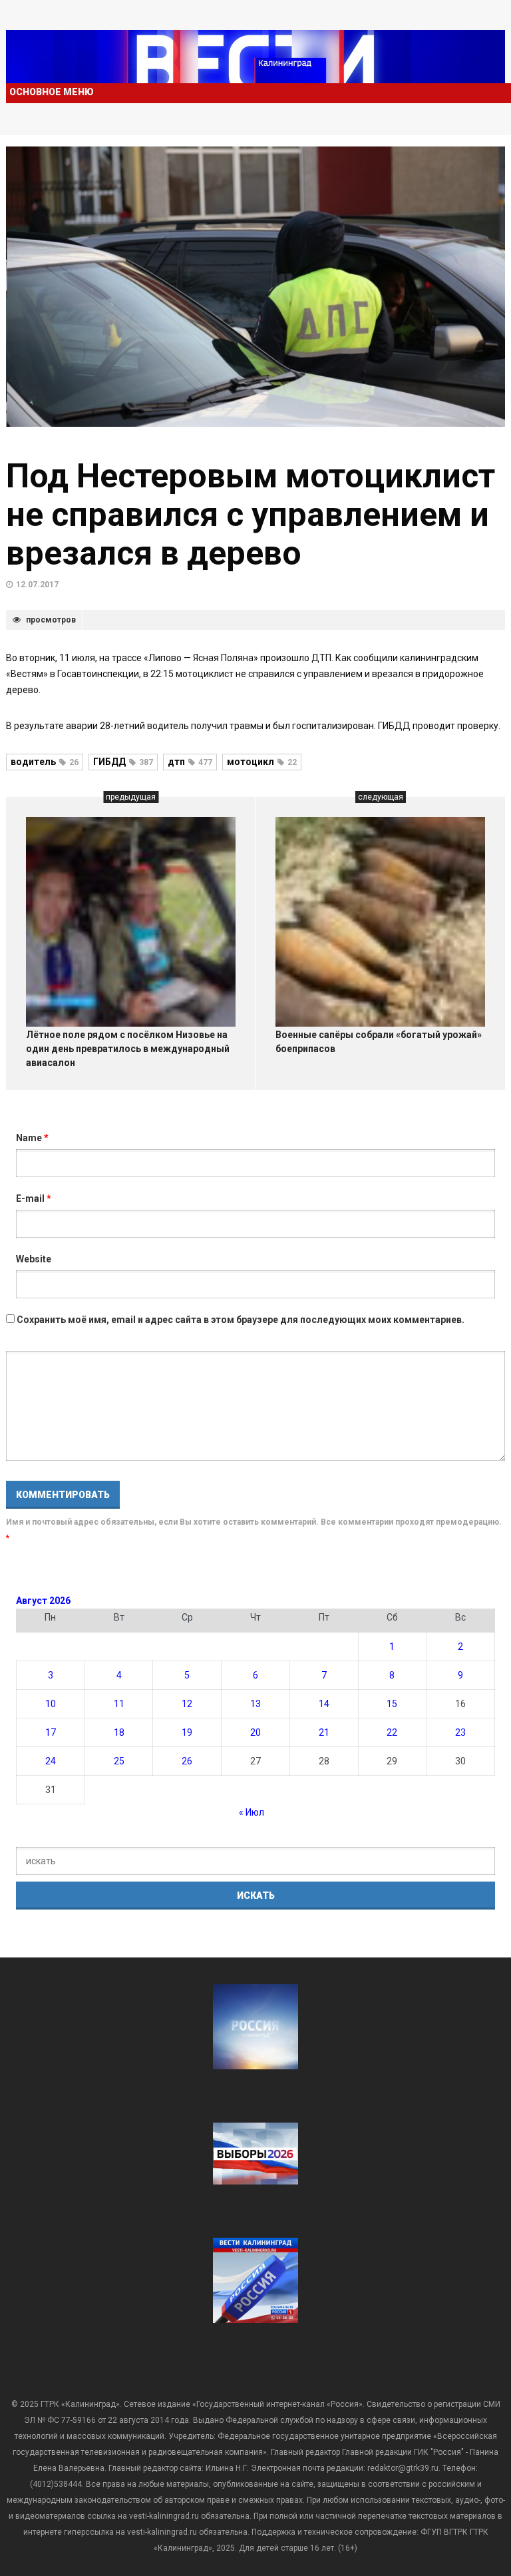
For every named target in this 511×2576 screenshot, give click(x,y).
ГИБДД (123, 762)
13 (255, 1704)
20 (255, 1732)
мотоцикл (262, 762)
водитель (45, 762)
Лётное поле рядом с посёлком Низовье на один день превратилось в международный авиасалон (128, 1049)
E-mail (34, 1198)
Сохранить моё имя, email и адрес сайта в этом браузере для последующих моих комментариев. (241, 1320)
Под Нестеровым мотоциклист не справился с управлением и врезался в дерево (251, 515)
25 (119, 1761)
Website (34, 1259)
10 (51, 1704)
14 (324, 1704)
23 (460, 1732)
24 (51, 1761)
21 (324, 1732)
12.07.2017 (37, 585)
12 (187, 1704)
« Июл (252, 1812)
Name (32, 1138)
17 (51, 1732)
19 (187, 1732)
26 (187, 1761)
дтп (190, 762)
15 (392, 1704)
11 (119, 1704)
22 (392, 1732)
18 (119, 1732)
